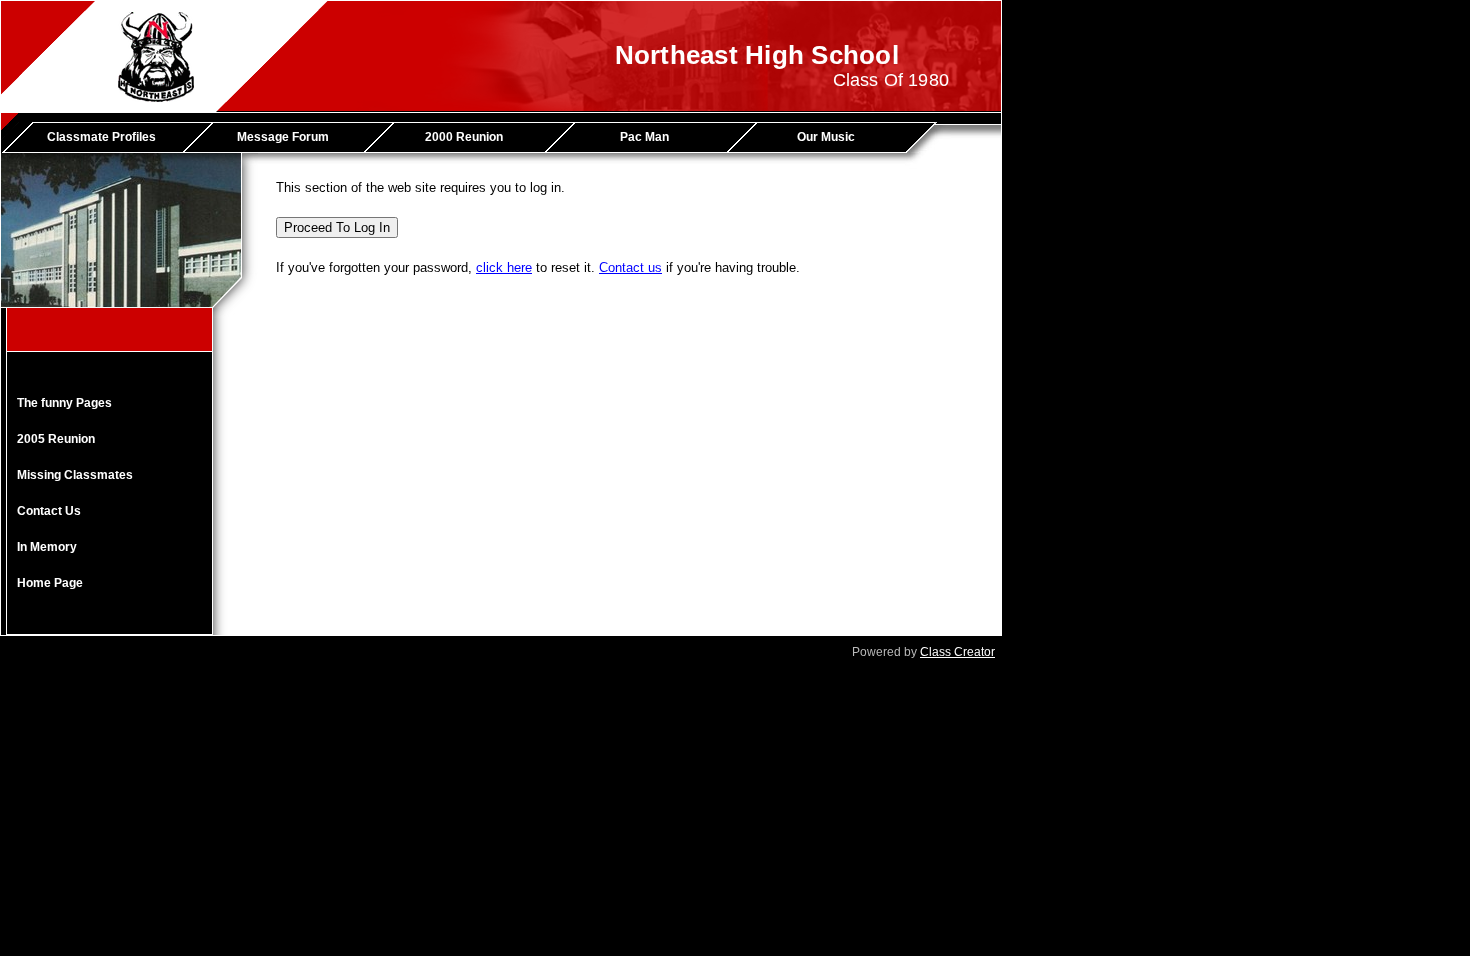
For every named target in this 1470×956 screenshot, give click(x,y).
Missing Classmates (75, 475)
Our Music (826, 137)
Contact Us (49, 511)
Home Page (50, 583)
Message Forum (283, 137)
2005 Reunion (56, 439)
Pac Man (644, 137)
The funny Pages (64, 403)
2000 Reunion (464, 137)
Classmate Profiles (101, 137)
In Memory (47, 547)
